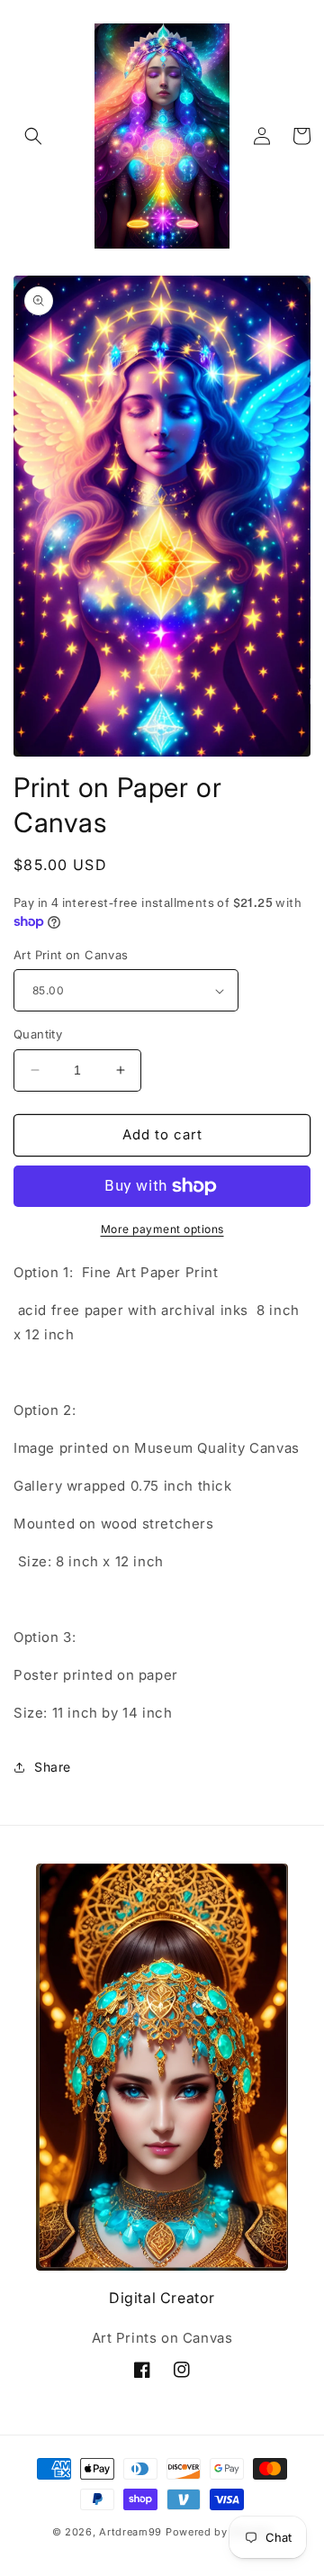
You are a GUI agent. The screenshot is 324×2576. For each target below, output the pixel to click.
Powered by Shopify (219, 2532)
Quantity (38, 1034)
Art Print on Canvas (71, 955)
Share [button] (53, 1767)
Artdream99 (130, 2532)
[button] (33, 136)
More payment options (162, 1229)
